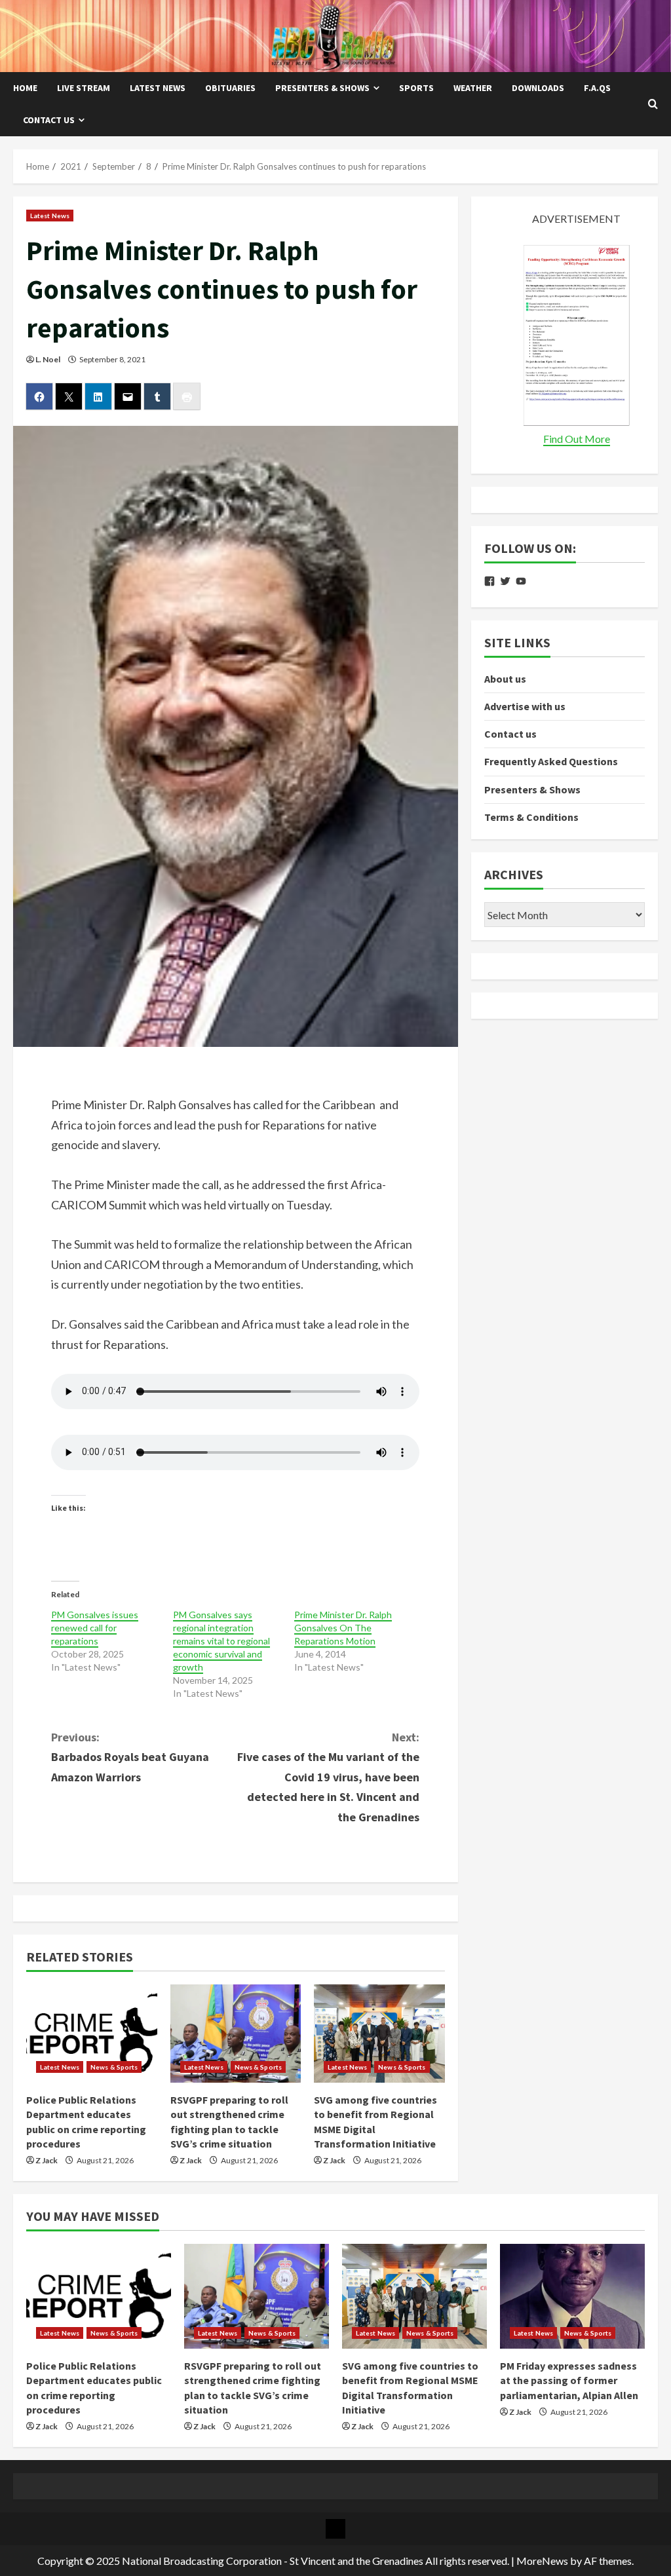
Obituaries (230, 88)
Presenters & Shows (322, 88)
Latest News (158, 88)
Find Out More (577, 439)
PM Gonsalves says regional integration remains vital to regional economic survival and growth (221, 1641)
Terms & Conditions (531, 817)
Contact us (49, 120)
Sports (416, 88)
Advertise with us (525, 706)
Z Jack (47, 2160)
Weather (473, 88)
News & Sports (114, 2067)
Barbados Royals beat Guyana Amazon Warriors (130, 1757)
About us (505, 679)
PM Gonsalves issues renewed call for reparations (95, 1628)
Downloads (538, 88)
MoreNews (542, 2561)
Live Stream (84, 88)
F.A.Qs (597, 88)
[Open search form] (653, 104)
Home (25, 88)
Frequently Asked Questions (551, 761)
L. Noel (48, 359)
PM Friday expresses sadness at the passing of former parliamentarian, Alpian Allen (569, 2380)
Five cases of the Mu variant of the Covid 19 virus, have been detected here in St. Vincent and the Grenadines (328, 1777)
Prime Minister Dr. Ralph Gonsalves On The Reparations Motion (343, 1628)
